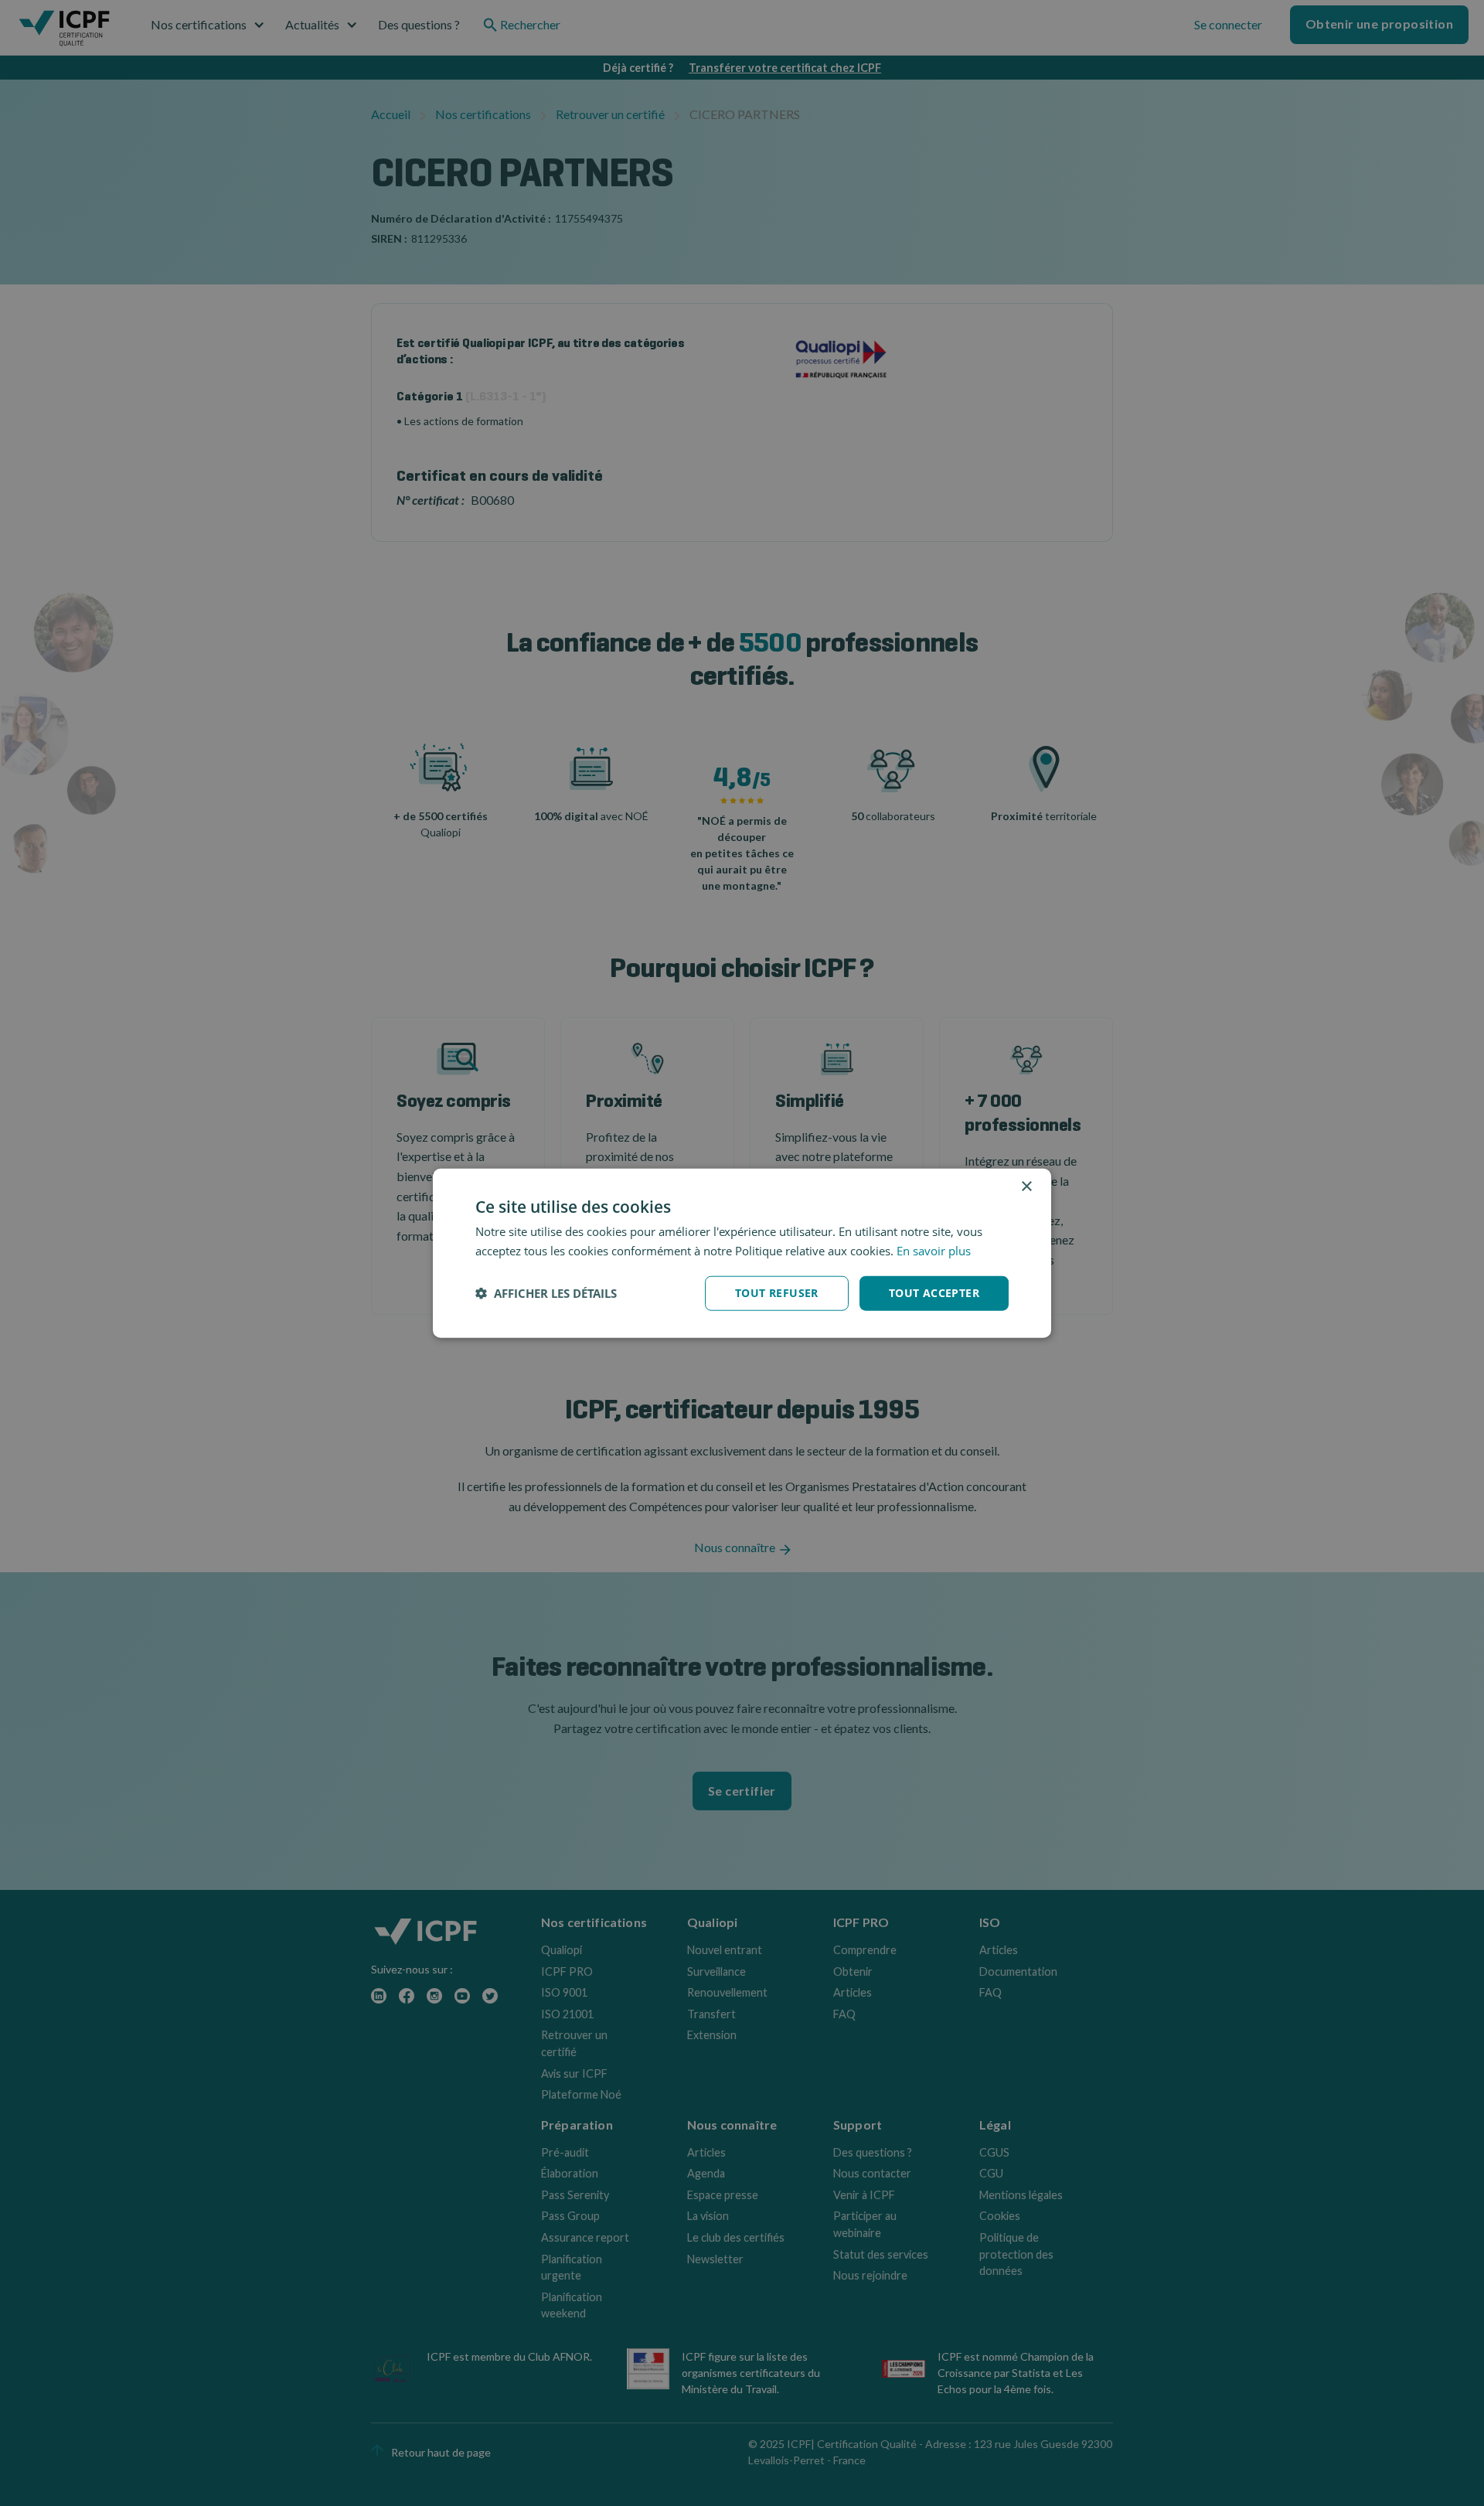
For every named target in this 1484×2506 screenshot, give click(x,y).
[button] (546, 1293)
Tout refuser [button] (777, 1293)
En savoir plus (934, 1251)
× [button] (1026, 1187)
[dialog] (742, 1253)
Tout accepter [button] (934, 1293)
